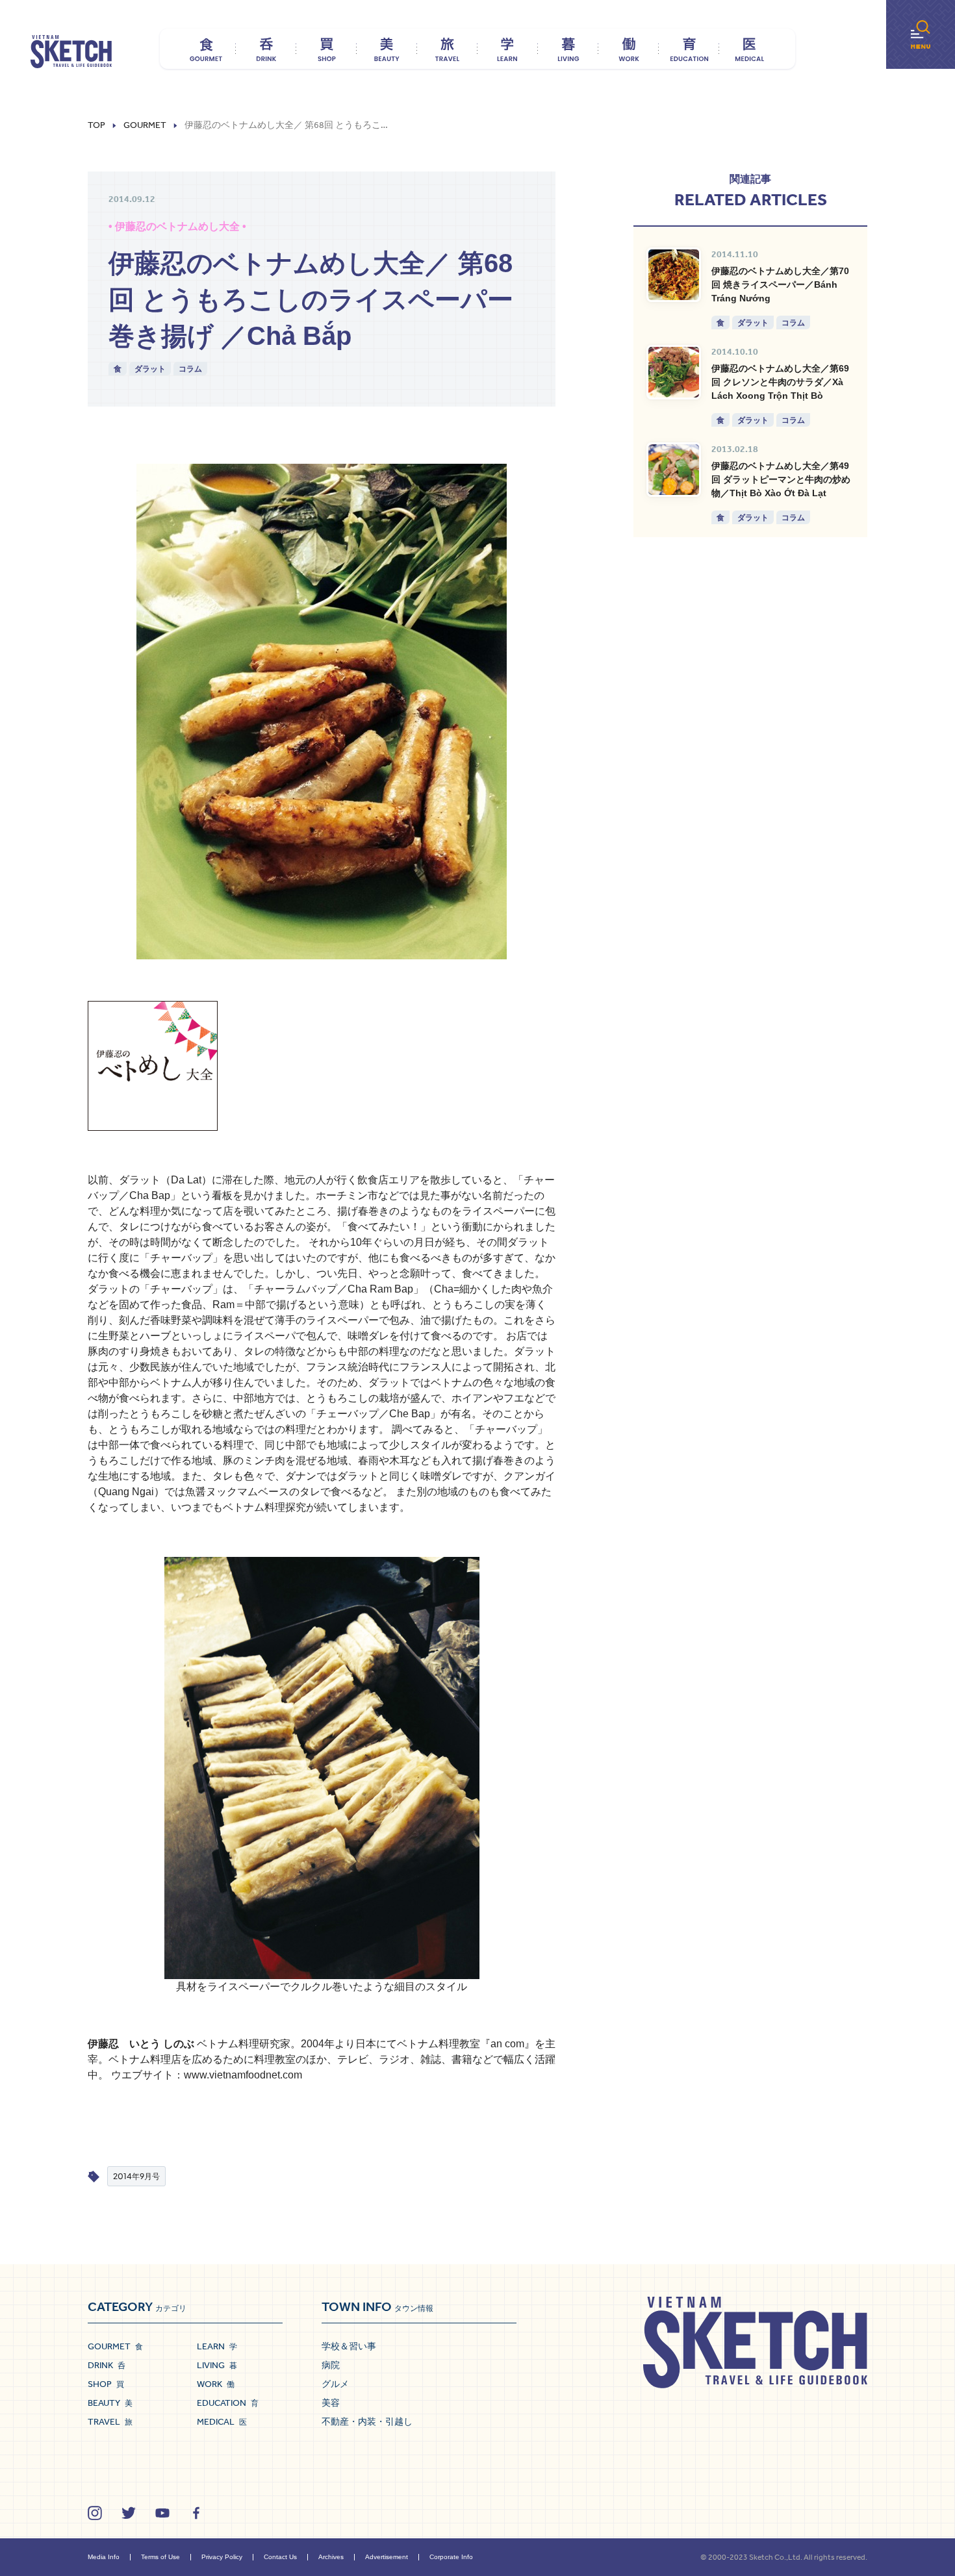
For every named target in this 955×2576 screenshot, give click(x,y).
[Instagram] (95, 2513)
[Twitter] (129, 2513)
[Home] (71, 52)
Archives (331, 2557)
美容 (331, 2403)
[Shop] (326, 49)
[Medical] (749, 49)
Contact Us (280, 2557)
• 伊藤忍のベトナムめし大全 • (177, 226)
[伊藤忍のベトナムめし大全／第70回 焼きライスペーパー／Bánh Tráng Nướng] (674, 275)
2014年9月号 (136, 2176)
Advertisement (387, 2557)
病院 (331, 2365)
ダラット (150, 369)
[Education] (689, 49)
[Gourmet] (206, 49)
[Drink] (266, 49)
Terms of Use (160, 2557)
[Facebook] (196, 2513)
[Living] (568, 49)
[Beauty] (387, 49)
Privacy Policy (222, 2557)
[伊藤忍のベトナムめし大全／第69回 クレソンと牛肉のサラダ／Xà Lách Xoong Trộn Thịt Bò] (674, 372)
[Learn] (508, 49)
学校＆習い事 (349, 2346)
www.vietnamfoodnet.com (243, 2075)
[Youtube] (162, 2513)
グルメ (335, 2384)
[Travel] (447, 49)
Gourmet (145, 125)
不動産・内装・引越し (367, 2421)
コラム (190, 369)
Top (96, 125)
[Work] (629, 49)
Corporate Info (451, 2557)
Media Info (104, 2557)
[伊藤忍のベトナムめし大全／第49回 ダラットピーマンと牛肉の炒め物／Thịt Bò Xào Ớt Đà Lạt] (674, 470)
